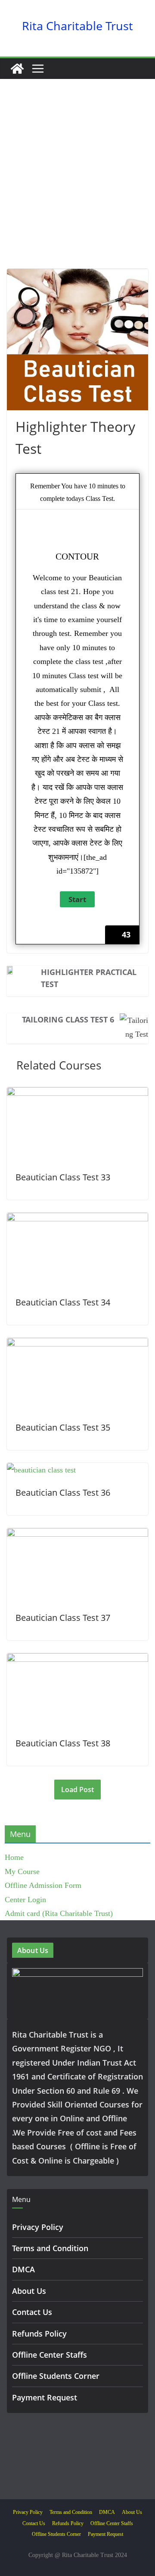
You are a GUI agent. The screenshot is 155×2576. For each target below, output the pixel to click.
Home (14, 1857)
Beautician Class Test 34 (63, 1302)
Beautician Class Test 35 (63, 1427)
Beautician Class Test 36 (63, 1492)
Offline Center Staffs (50, 2355)
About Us (29, 2291)
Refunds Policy (39, 2334)
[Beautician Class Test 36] (41, 1470)
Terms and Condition (50, 2248)
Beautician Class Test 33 (63, 1177)
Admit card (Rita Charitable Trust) (59, 1913)
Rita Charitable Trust (77, 26)
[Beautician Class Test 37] (77, 1535)
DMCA (23, 2269)
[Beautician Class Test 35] (77, 1345)
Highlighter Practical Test (89, 978)
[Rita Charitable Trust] (17, 69)
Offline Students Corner (56, 2376)
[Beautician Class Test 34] (77, 1220)
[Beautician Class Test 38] (77, 1660)
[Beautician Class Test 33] (77, 1094)
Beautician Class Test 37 (63, 1618)
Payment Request (45, 2397)
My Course (22, 1871)
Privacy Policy (38, 2227)
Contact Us (32, 2312)
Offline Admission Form (43, 1885)
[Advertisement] (77, 187)
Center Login (25, 1900)
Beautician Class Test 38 (63, 1743)
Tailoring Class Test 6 (68, 1019)
